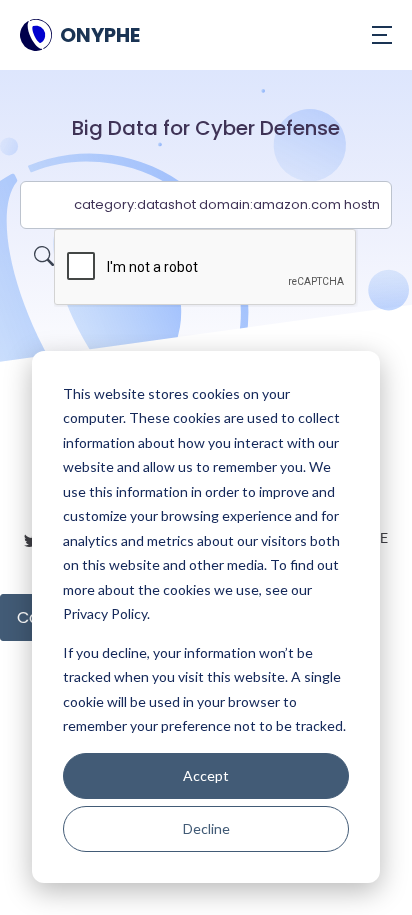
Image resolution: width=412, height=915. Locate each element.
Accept (206, 775)
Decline (206, 828)
